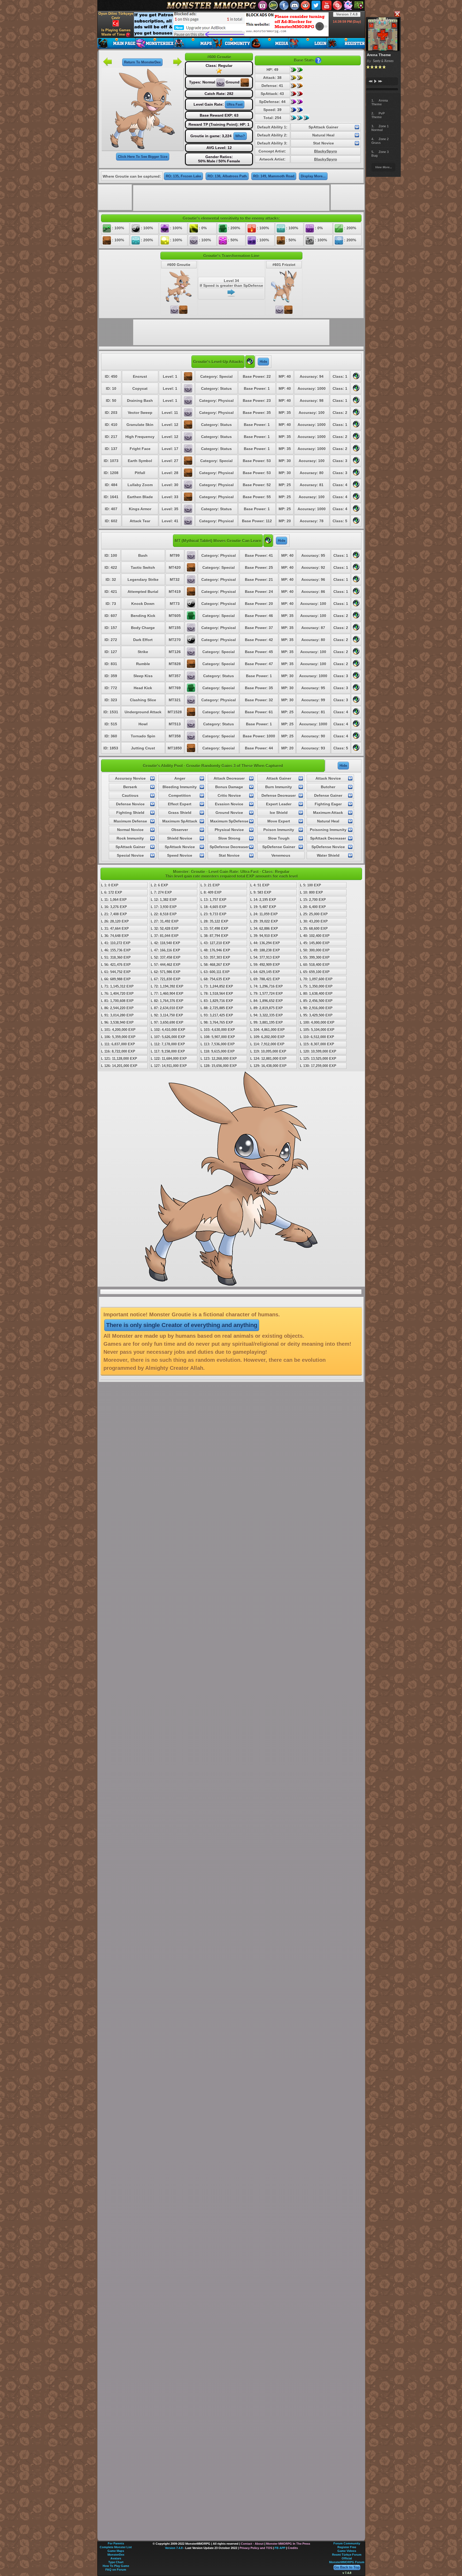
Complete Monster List (116, 2547)
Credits (293, 2548)
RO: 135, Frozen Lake (183, 176)
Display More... (313, 176)
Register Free (347, 2547)
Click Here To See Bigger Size (143, 157)
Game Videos (347, 2551)
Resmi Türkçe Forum (347, 2555)
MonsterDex (116, 2555)
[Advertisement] (231, 24)
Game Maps (116, 2551)
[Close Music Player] (397, 14)
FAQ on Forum (116, 2570)
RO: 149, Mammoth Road (274, 176)
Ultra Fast (235, 104)
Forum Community (347, 2543)
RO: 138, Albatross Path (227, 176)
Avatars (116, 2558)
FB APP (280, 2548)
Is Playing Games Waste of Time (116, 32)
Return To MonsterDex (142, 62)
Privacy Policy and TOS (256, 2548)
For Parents (116, 2543)
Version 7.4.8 (347, 14)
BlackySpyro (326, 151)
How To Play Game (116, 2566)
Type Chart (116, 2562)
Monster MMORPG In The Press (288, 2544)
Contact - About (252, 2544)
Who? (240, 136)
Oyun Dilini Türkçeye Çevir (116, 16)
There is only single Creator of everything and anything (182, 1325)
